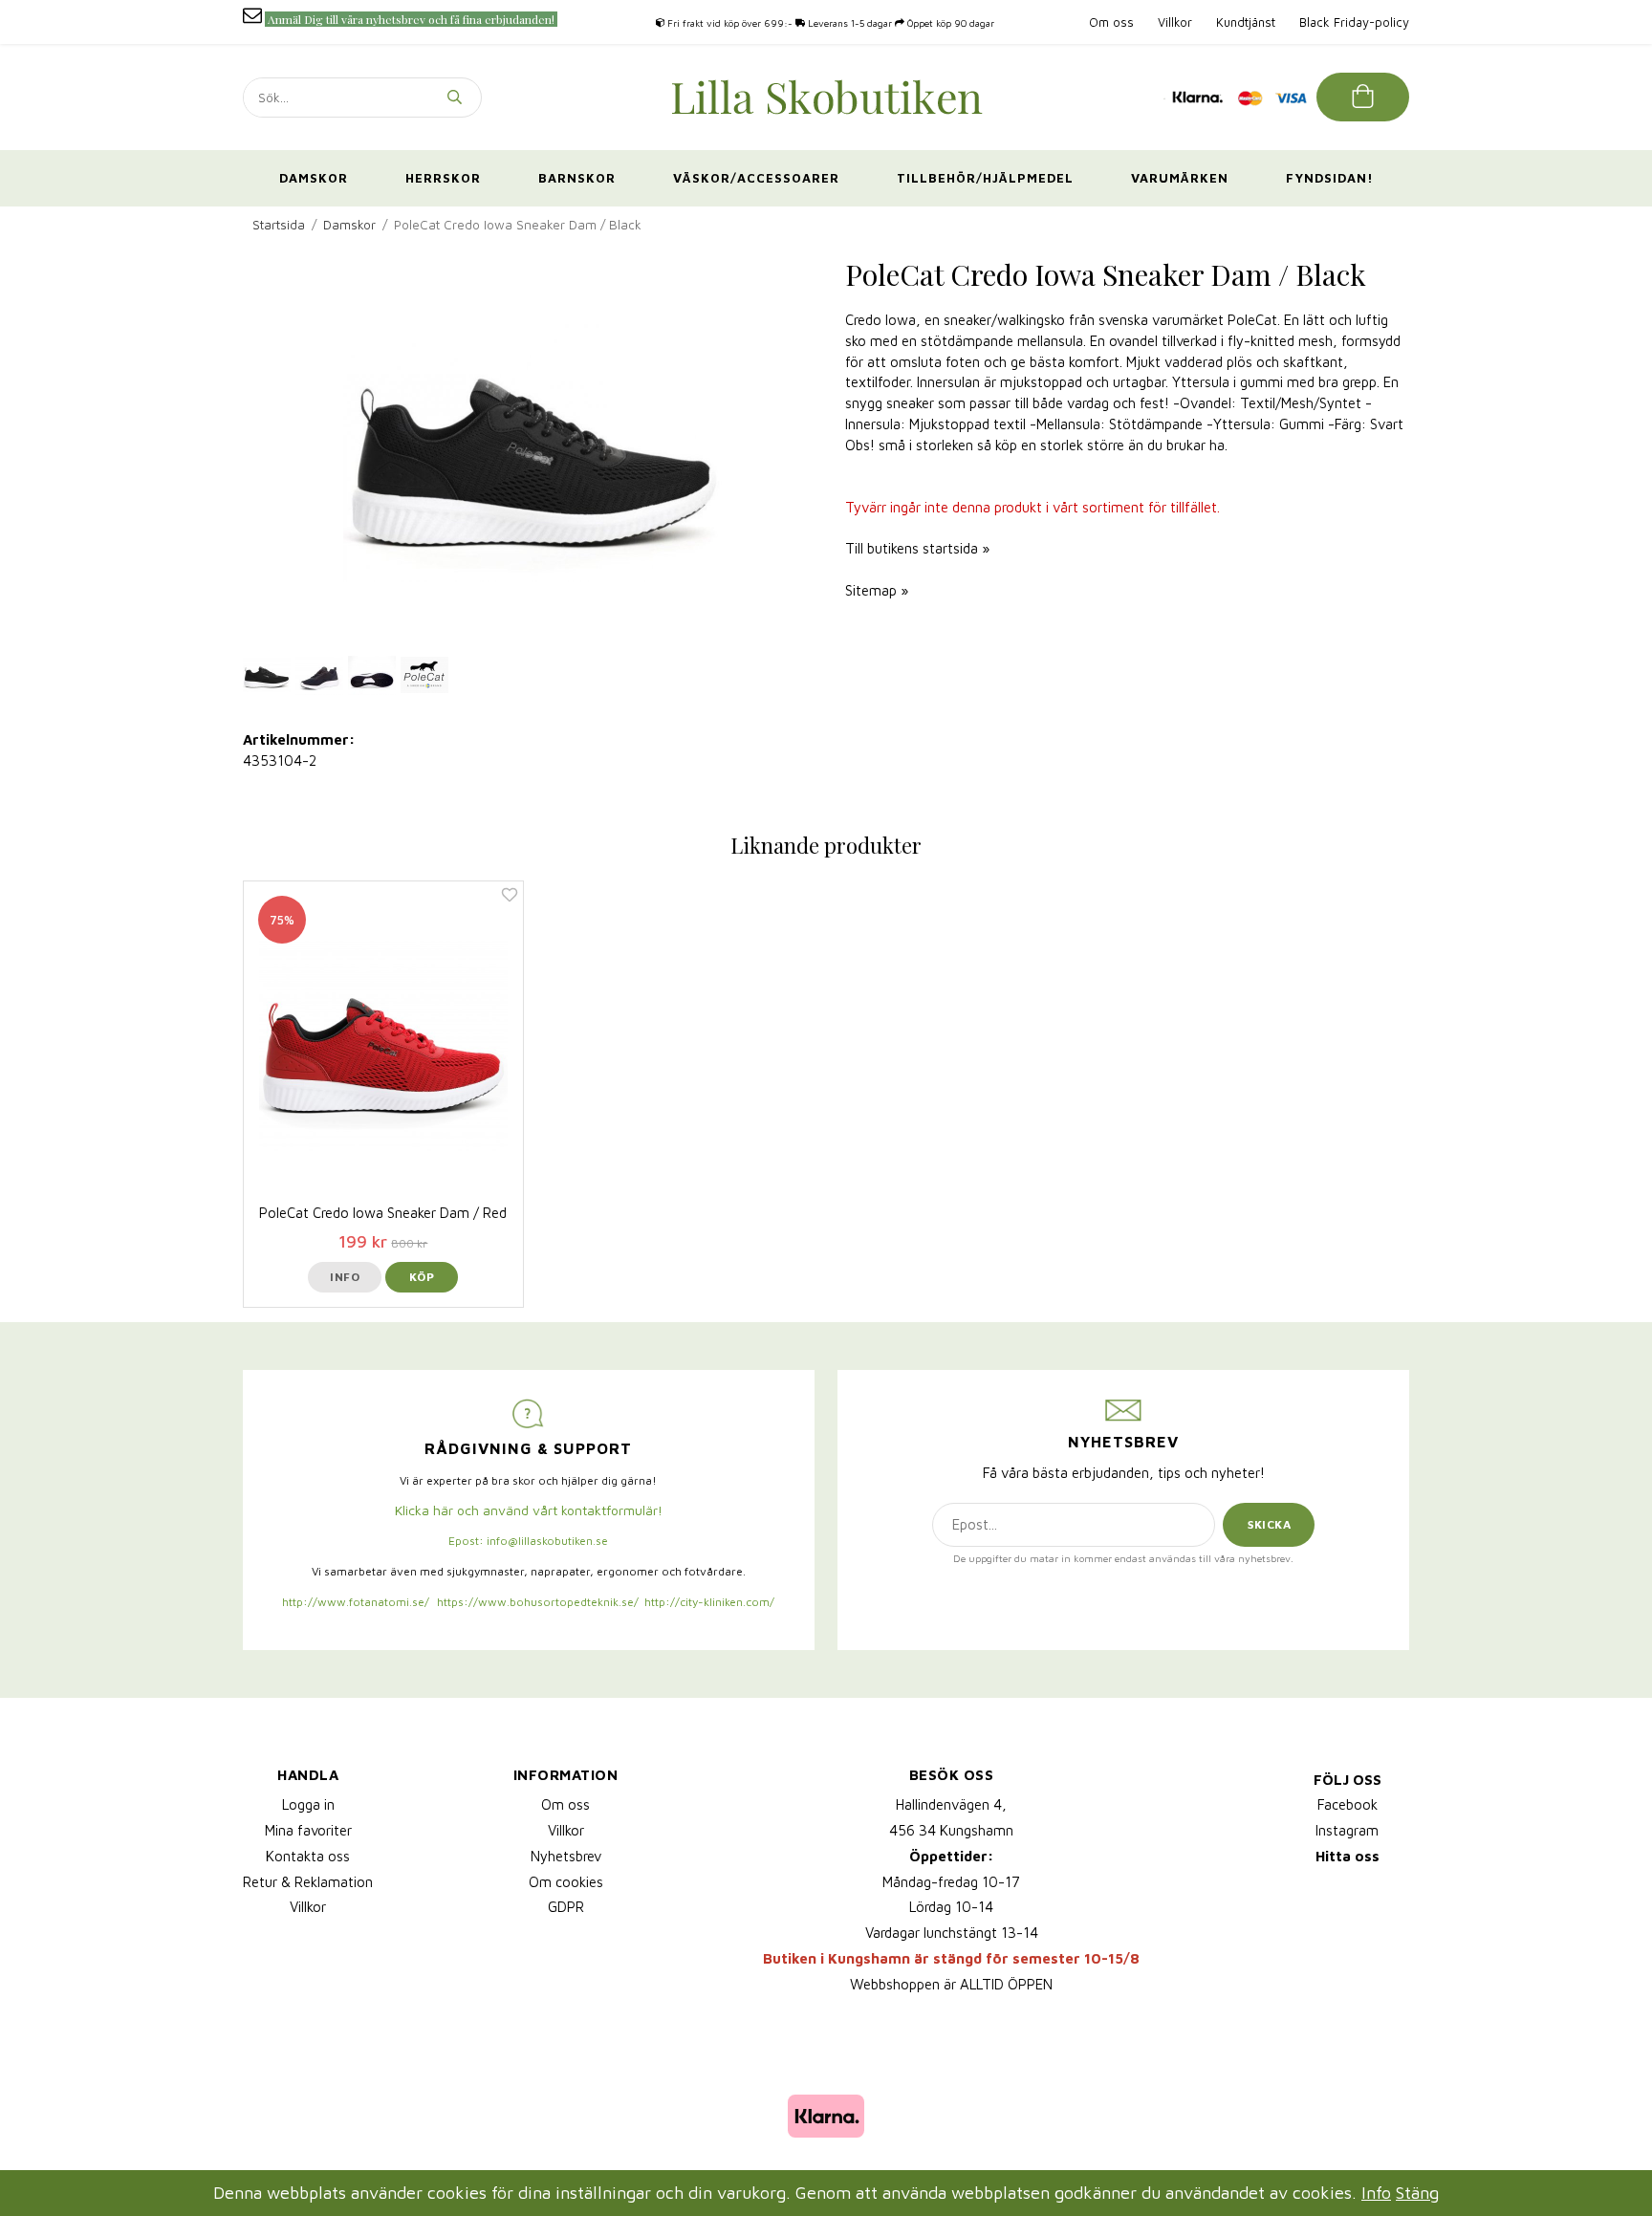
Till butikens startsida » (917, 548)
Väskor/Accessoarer (756, 178)
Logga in (308, 1804)
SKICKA (1269, 1524)
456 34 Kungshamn (951, 1830)
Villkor (1175, 22)
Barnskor (577, 178)
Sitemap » (877, 590)
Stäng (1417, 2193)
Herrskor (443, 178)
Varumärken (1180, 178)
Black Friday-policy (1354, 22)
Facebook (1348, 1804)
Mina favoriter (308, 1830)
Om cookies (566, 1882)
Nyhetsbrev (566, 1856)
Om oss (1111, 22)
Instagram (1347, 1830)
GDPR (566, 1907)
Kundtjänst (1246, 22)
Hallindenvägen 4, (951, 1804)
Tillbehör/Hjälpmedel (985, 178)
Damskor (314, 178)
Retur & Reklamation (308, 1882)
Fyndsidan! (1330, 178)
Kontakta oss (308, 1856)
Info (345, 1277)
